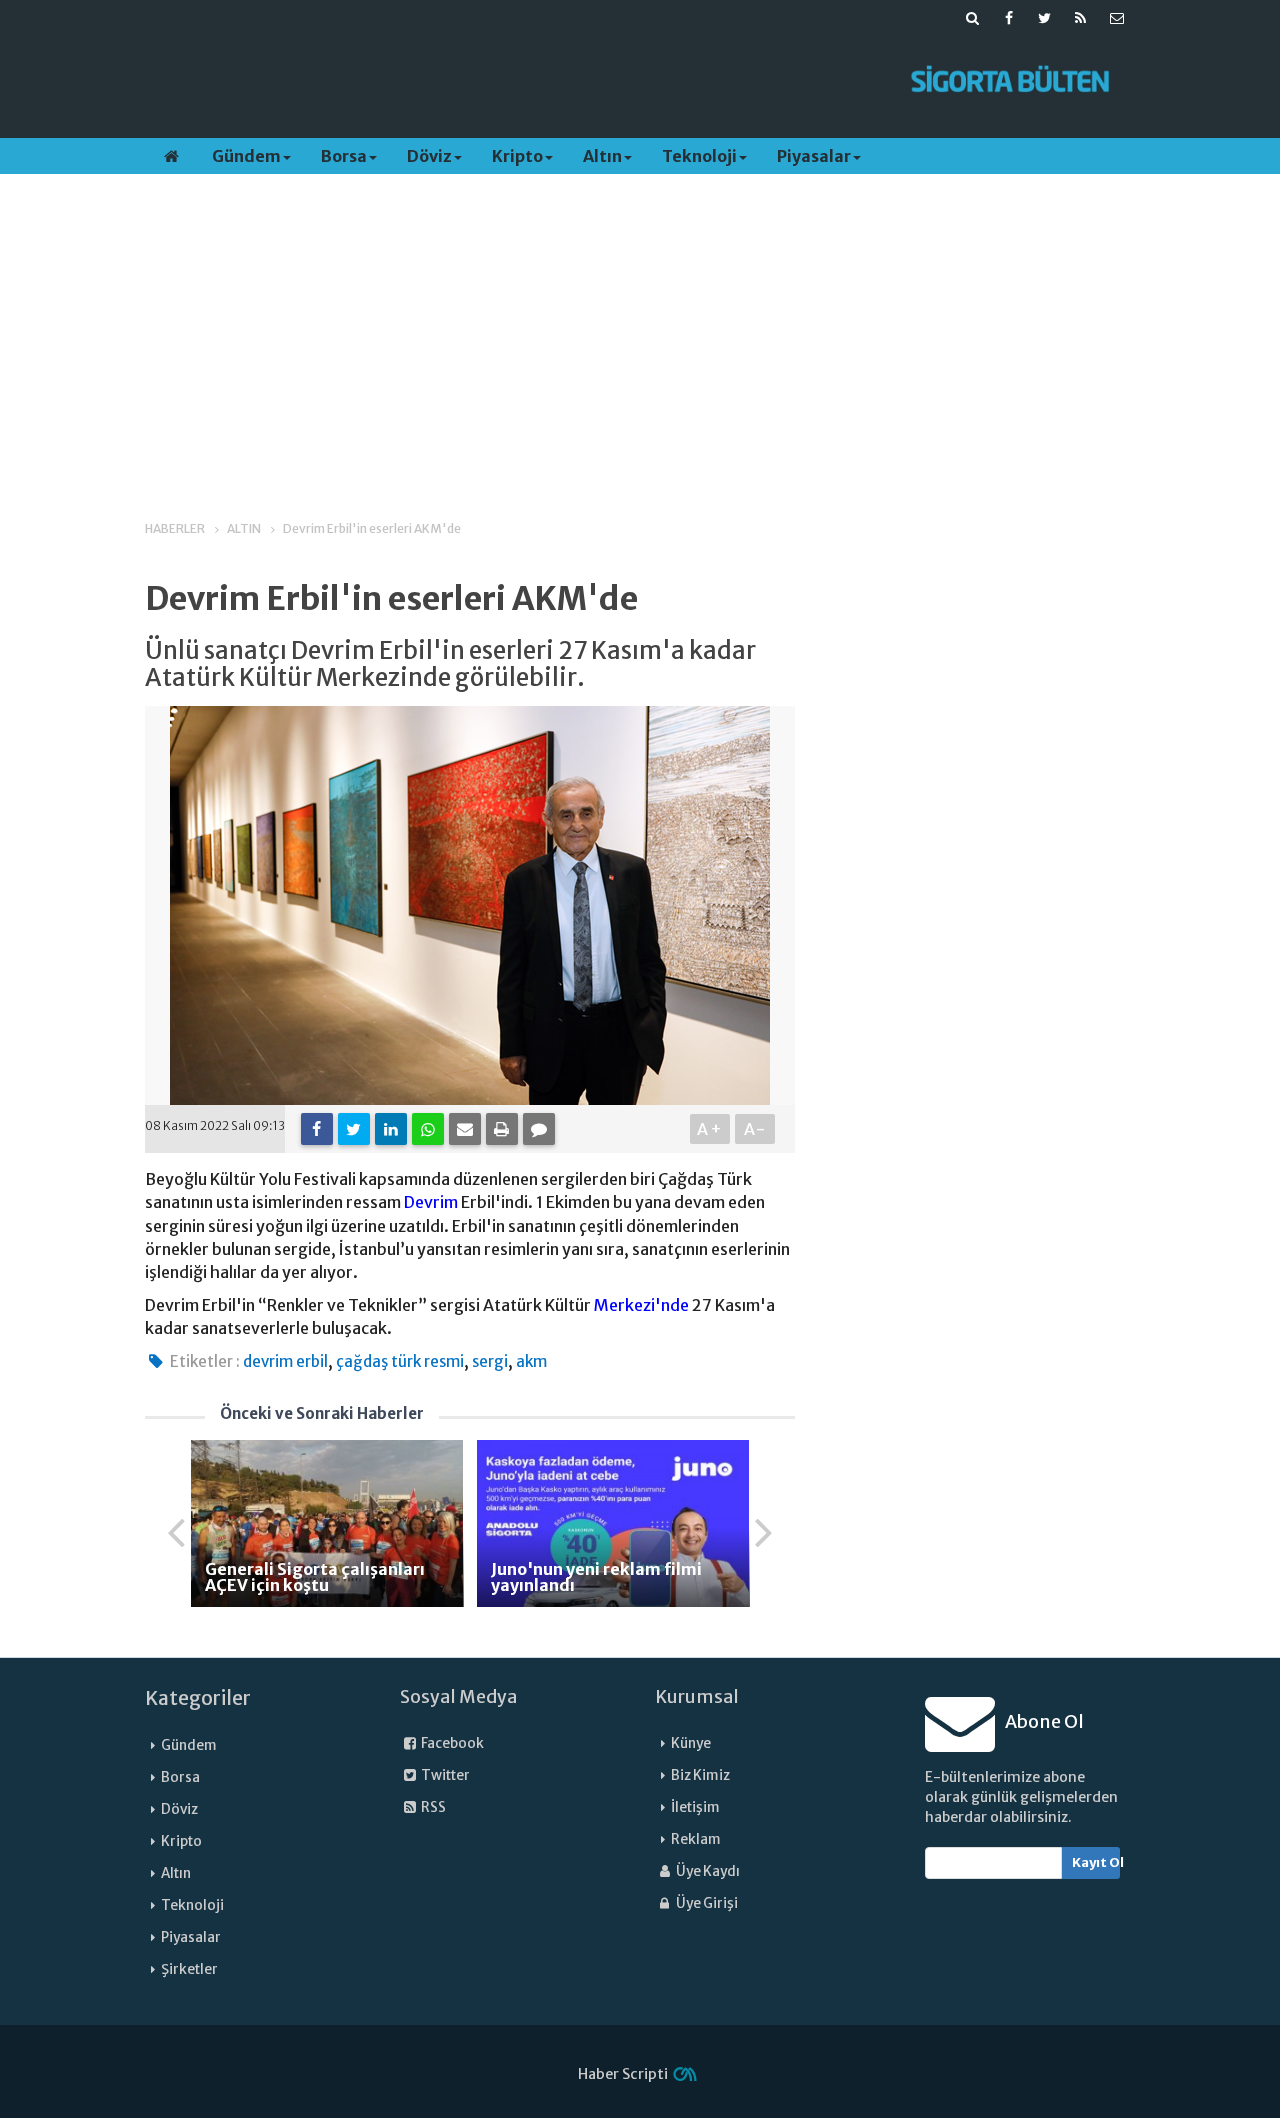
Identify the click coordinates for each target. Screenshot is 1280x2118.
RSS (432, 1807)
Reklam (696, 1839)
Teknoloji (699, 156)
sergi (490, 1361)
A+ (710, 1129)
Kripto (517, 156)
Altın (602, 156)
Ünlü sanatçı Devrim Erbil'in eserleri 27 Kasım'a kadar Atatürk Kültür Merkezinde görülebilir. (450, 664)
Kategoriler (198, 1698)
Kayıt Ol (1096, 1862)
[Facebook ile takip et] (1009, 18)
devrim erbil (285, 1361)
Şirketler (189, 1969)
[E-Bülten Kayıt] (1117, 18)
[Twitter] (354, 1129)
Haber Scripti (623, 2074)
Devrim (431, 1202)
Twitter (444, 1775)
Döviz (429, 156)
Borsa (344, 156)
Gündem (246, 156)
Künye (691, 1743)
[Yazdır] (502, 1129)
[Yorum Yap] (539, 1129)
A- (755, 1129)
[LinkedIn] (391, 1129)
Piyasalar (814, 156)
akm (531, 1361)
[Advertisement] (513, 81)
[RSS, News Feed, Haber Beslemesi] (1081, 18)
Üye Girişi (706, 1903)
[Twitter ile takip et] (1045, 18)
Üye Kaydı (707, 1871)
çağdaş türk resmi (400, 1361)
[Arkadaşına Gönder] (465, 1129)
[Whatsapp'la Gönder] (428, 1129)
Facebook (451, 1743)
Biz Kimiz (700, 1775)
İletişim (695, 1807)
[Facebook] (317, 1129)
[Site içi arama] (973, 18)
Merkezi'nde (641, 1305)
